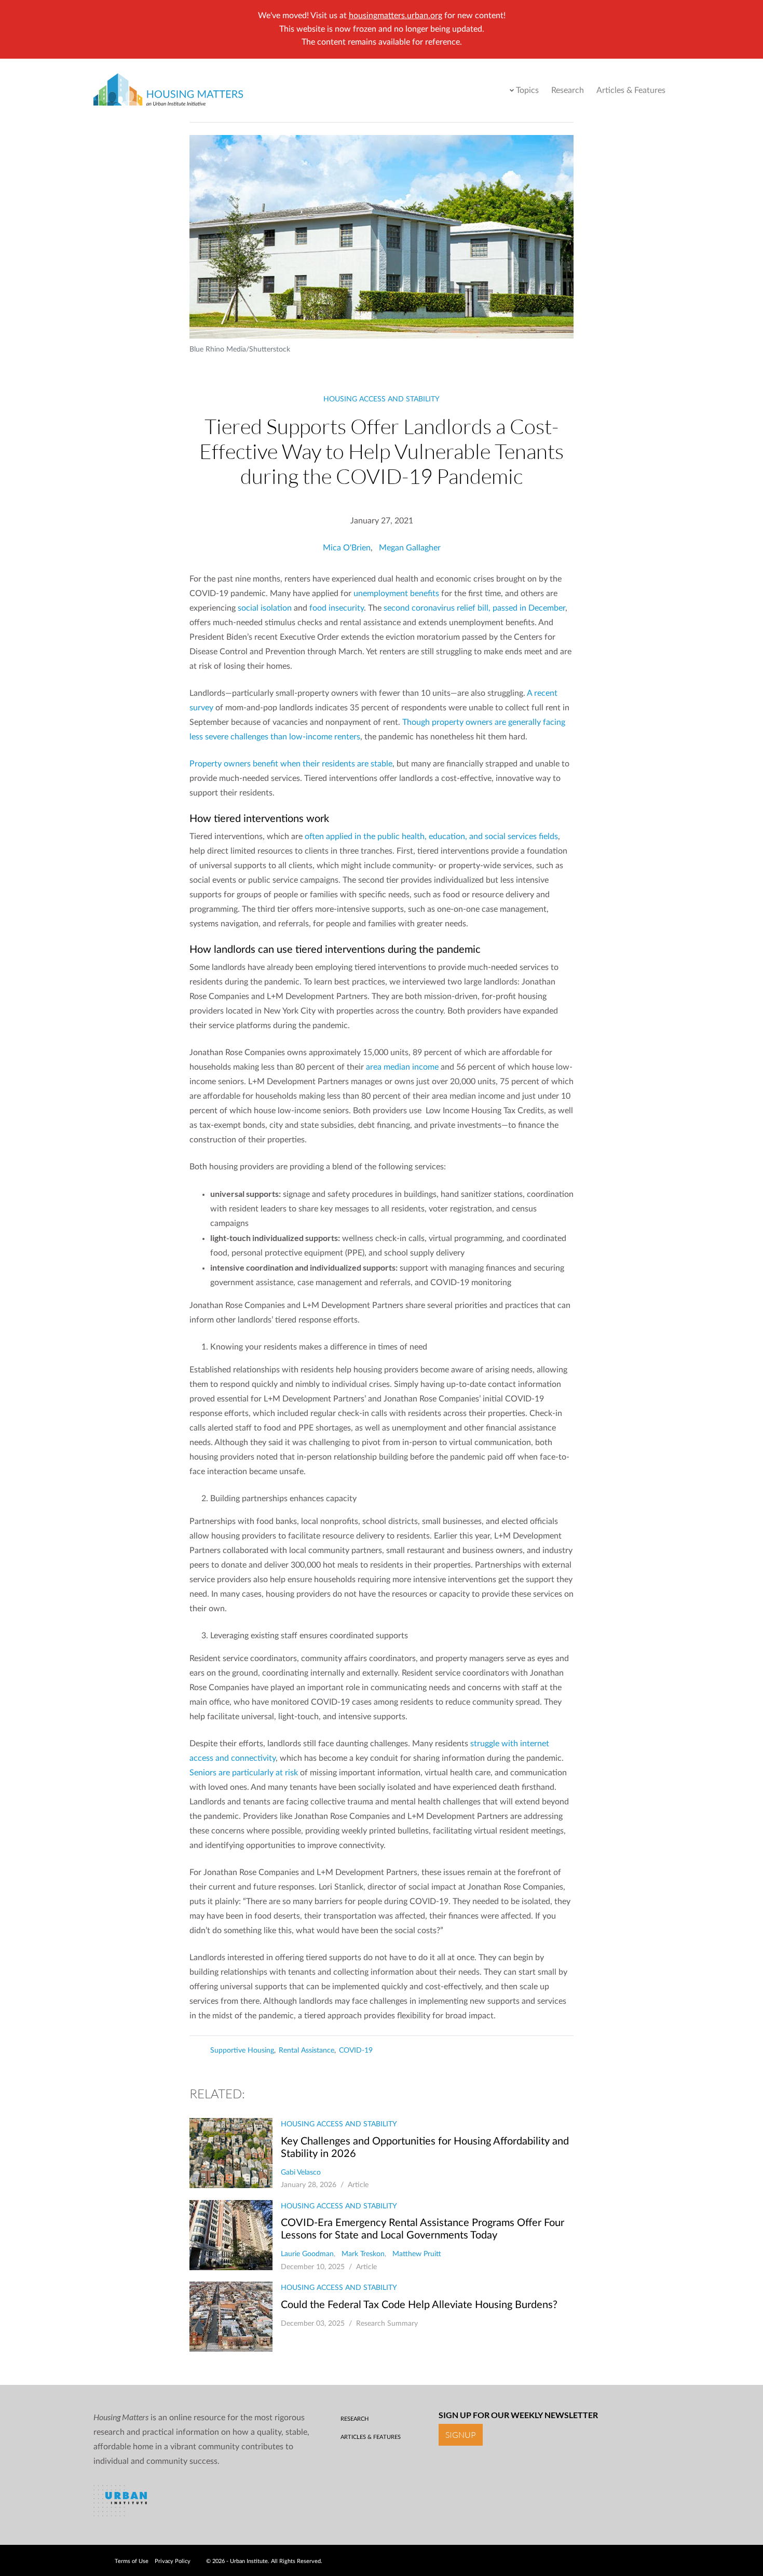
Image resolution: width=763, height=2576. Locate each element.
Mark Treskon (363, 2254)
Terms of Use (132, 2561)
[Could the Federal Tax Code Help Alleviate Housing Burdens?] (231, 2317)
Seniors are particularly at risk (244, 1773)
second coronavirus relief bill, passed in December (474, 608)
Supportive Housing (242, 2051)
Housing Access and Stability (382, 399)
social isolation (265, 608)
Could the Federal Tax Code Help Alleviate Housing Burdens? (419, 2305)
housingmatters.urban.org (396, 16)
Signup (461, 2435)
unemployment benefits (396, 594)
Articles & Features (631, 90)
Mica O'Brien (347, 548)
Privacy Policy (173, 2561)
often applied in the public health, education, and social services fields (431, 837)
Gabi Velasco (301, 2173)
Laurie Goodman (307, 2254)
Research (568, 90)
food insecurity (337, 608)
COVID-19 (356, 2051)
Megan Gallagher (410, 548)
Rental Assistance (306, 2051)
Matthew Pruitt (417, 2254)
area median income (402, 1067)
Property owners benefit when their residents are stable (291, 764)
